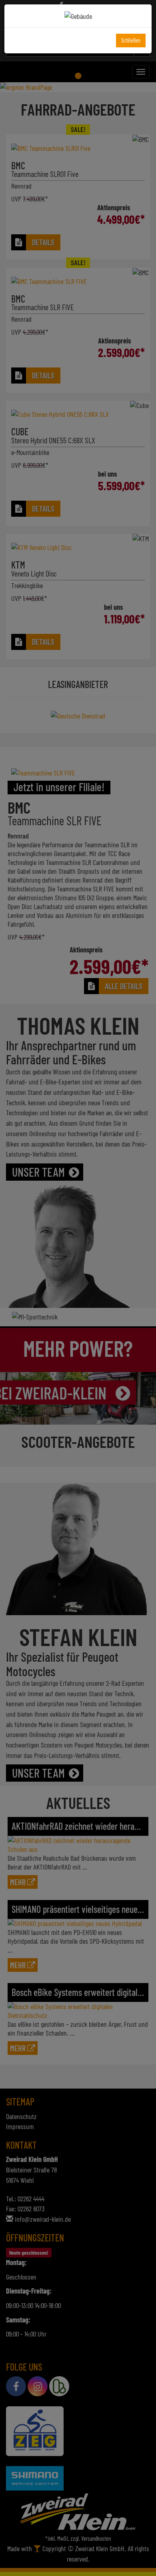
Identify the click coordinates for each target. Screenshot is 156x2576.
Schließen (131, 40)
